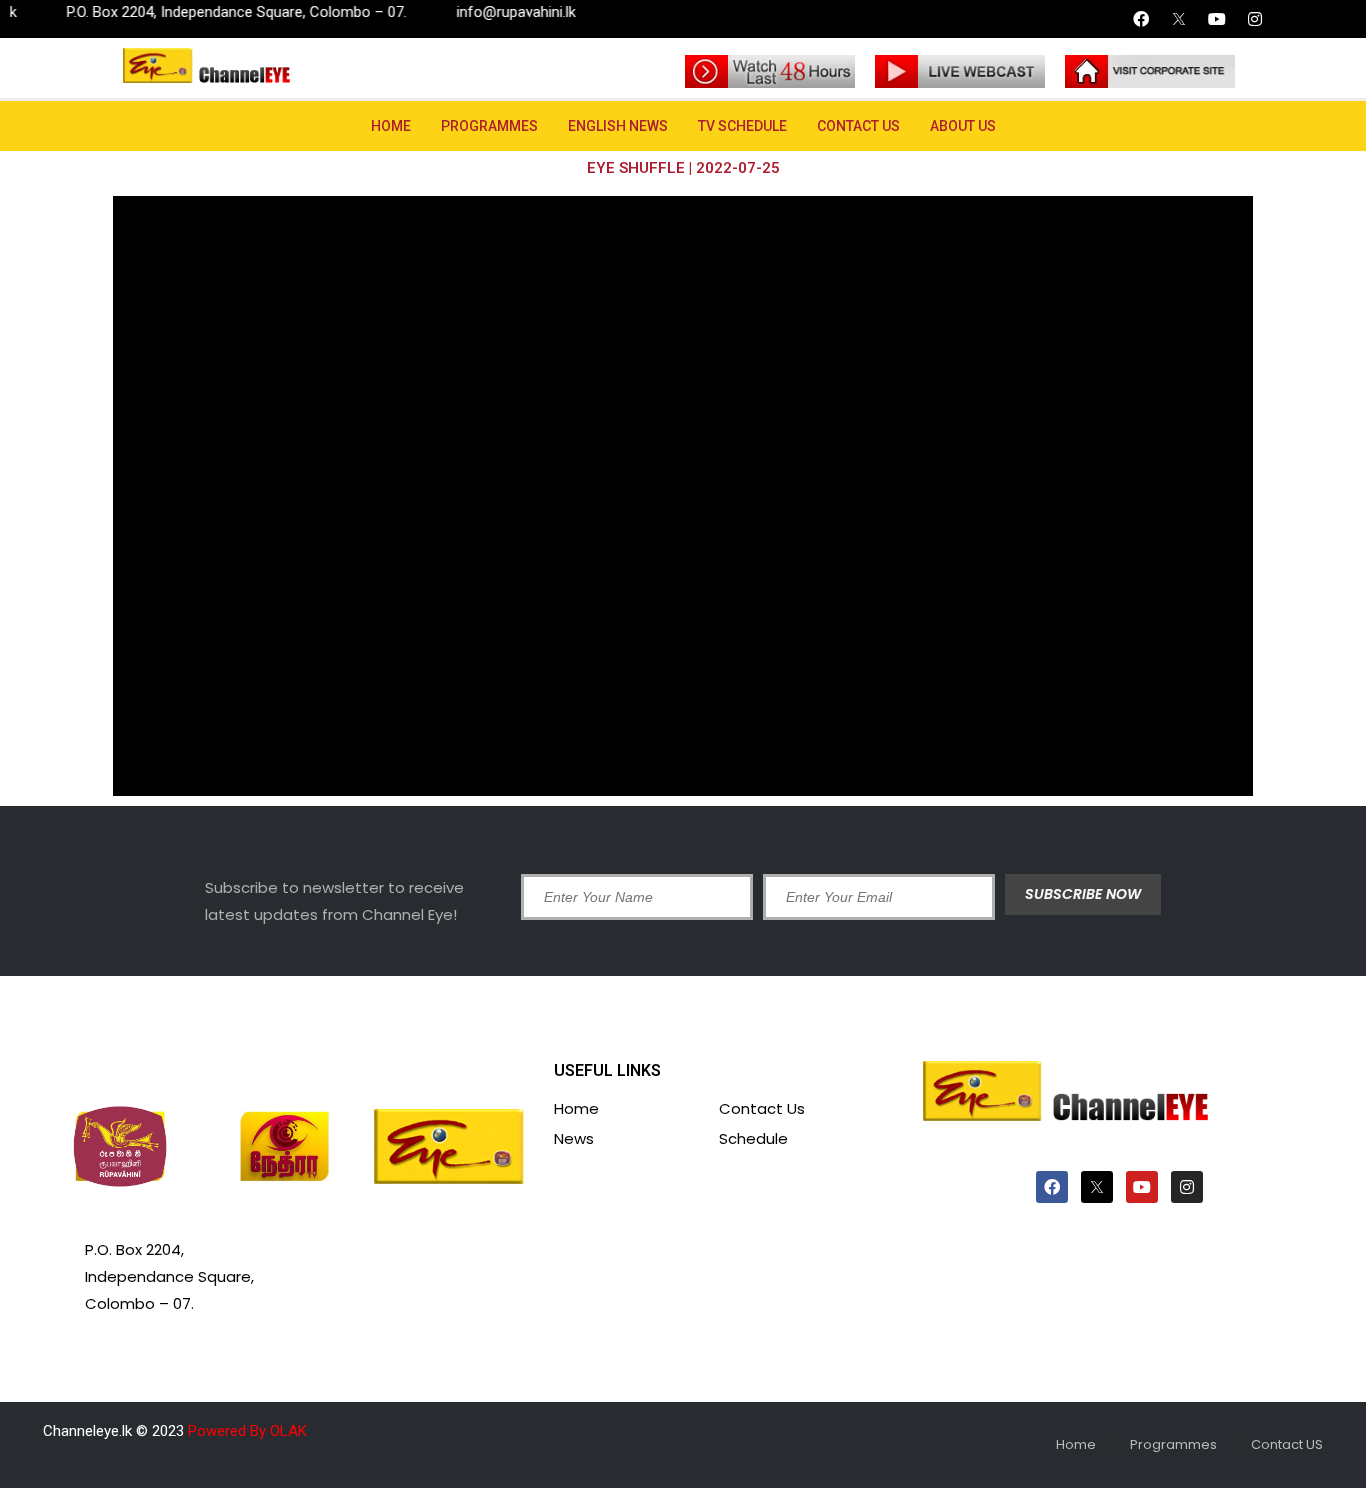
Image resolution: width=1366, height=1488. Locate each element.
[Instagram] (1255, 19)
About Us (963, 126)
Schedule (753, 1138)
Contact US (858, 126)
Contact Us (762, 1108)
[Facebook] (1141, 19)
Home (391, 126)
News (574, 1138)
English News (618, 126)
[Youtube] (1217, 19)
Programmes (489, 126)
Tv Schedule (742, 126)
